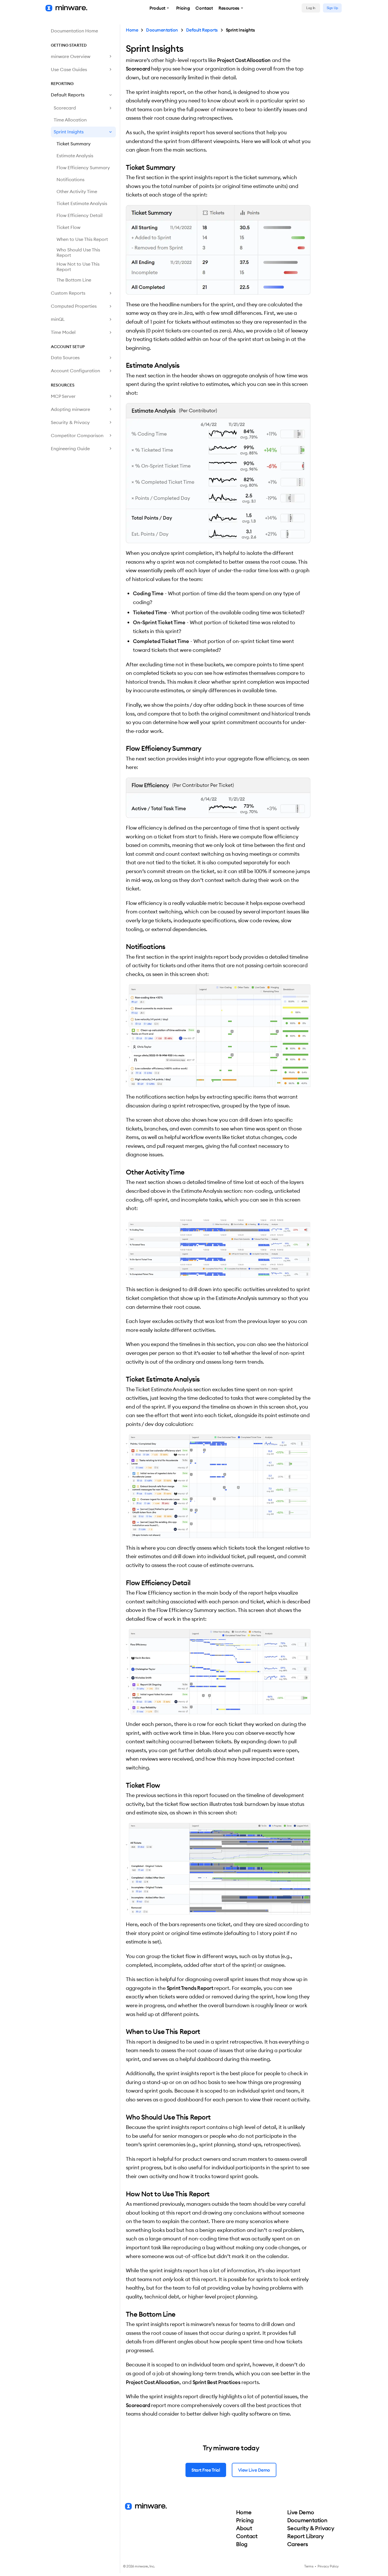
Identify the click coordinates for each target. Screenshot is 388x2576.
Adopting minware (70, 409)
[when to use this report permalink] (123, 2031)
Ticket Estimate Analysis (82, 203)
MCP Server (63, 396)
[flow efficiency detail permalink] (123, 1583)
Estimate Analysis (75, 156)
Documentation (162, 30)
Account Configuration (75, 371)
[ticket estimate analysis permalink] (123, 1379)
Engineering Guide (70, 448)
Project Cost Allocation (244, 60)
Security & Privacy (70, 422)
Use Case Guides (69, 69)
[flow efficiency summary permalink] (123, 748)
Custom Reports (68, 293)
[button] (160, 8)
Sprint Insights (69, 132)
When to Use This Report (82, 239)
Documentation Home (74, 31)
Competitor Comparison (77, 435)
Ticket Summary (74, 144)
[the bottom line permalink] (123, 2314)
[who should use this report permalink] (123, 2117)
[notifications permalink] (123, 946)
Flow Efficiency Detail (80, 215)
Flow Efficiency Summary (83, 168)
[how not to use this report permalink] (123, 2194)
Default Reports (68, 95)
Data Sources (65, 357)
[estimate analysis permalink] (123, 365)
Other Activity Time (77, 191)
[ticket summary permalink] (123, 167)
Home (132, 30)
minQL (58, 319)
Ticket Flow (68, 227)
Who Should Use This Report (78, 252)
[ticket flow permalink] (123, 1785)
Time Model (63, 332)
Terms (309, 2566)
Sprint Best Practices (217, 2382)
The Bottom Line (74, 280)
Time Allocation (70, 120)
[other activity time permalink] (123, 1172)
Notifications (70, 179)
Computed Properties (74, 306)
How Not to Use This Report (78, 267)
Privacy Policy (328, 2566)
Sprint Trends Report (190, 1988)
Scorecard (65, 108)
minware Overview (71, 56)
